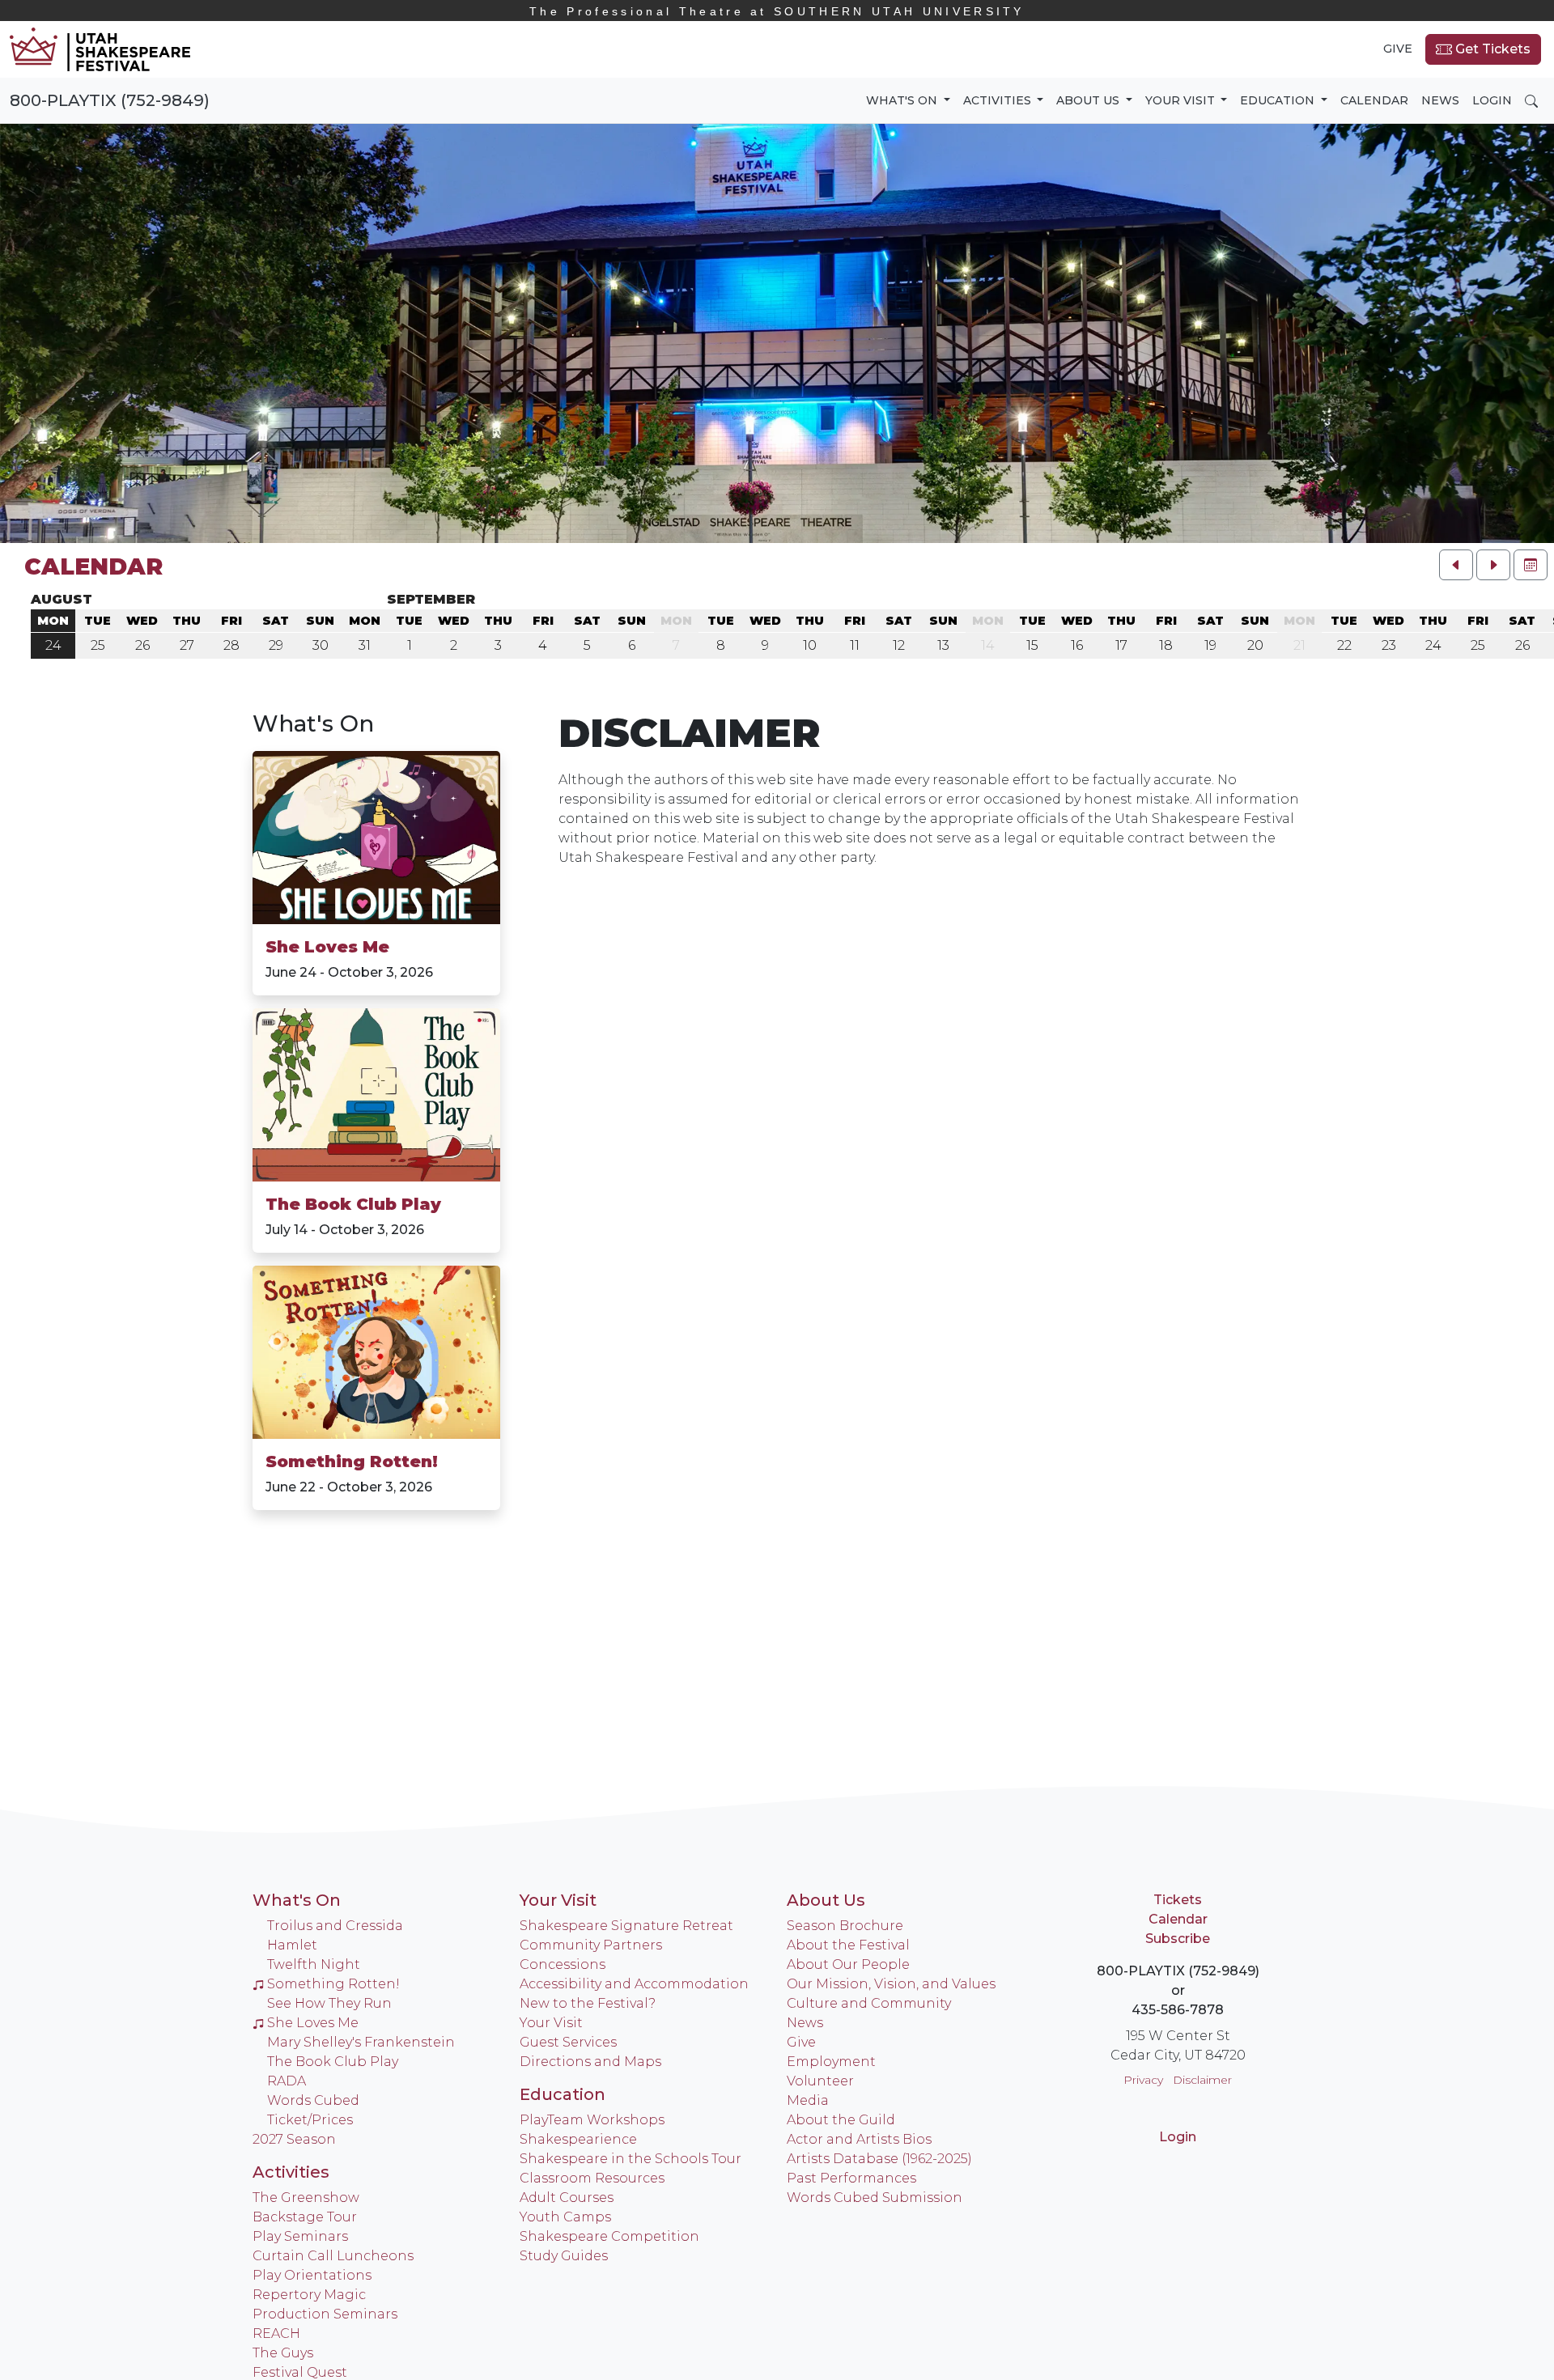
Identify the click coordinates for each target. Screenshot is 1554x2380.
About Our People (848, 1964)
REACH (276, 2333)
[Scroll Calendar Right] (1493, 565)
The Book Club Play (353, 1204)
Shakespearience (578, 2139)
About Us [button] (1089, 100)
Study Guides (564, 2256)
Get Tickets (1491, 49)
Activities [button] (999, 100)
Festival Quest (300, 2372)
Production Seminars (325, 2314)
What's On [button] (903, 100)
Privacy (1143, 2080)
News (1440, 100)
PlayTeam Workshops (592, 2120)
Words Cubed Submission (875, 2198)
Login (1492, 100)
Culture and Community (869, 2003)
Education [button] (1279, 100)
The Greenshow (306, 2198)
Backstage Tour (305, 2217)
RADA (287, 2081)
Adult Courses (567, 2198)
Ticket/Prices (310, 2120)
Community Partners (591, 1945)
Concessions (563, 1964)
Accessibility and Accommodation (634, 1984)
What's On (313, 723)
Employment (831, 2062)
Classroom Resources (592, 2178)
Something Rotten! (352, 1462)
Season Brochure (845, 1926)
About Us (826, 1900)
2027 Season (294, 2139)
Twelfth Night (314, 1964)
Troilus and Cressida (335, 1926)
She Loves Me (327, 947)
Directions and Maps (590, 2062)
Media (808, 2100)
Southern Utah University (777, 11)
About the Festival (848, 1945)
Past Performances (851, 2178)
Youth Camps (565, 2217)
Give (1398, 49)
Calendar (1374, 100)
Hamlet (292, 1945)
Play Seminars (300, 2236)
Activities (291, 2172)
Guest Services (568, 2042)
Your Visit (558, 1900)
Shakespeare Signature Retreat (626, 1926)
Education (563, 2094)
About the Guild (841, 2120)
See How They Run (329, 2003)
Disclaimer (1202, 2080)
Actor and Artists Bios (859, 2139)
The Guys (283, 2353)
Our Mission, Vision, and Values (891, 1984)
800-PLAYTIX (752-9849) (110, 100)
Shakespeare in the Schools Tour (631, 2159)
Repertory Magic (309, 2295)
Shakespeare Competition (609, 2236)
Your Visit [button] (1182, 100)
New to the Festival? (588, 2003)
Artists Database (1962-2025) (879, 2159)
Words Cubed (313, 2100)
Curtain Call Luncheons (333, 2256)
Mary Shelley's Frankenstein (361, 2042)
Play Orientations (312, 2275)
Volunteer (820, 2081)
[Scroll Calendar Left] (1456, 565)
